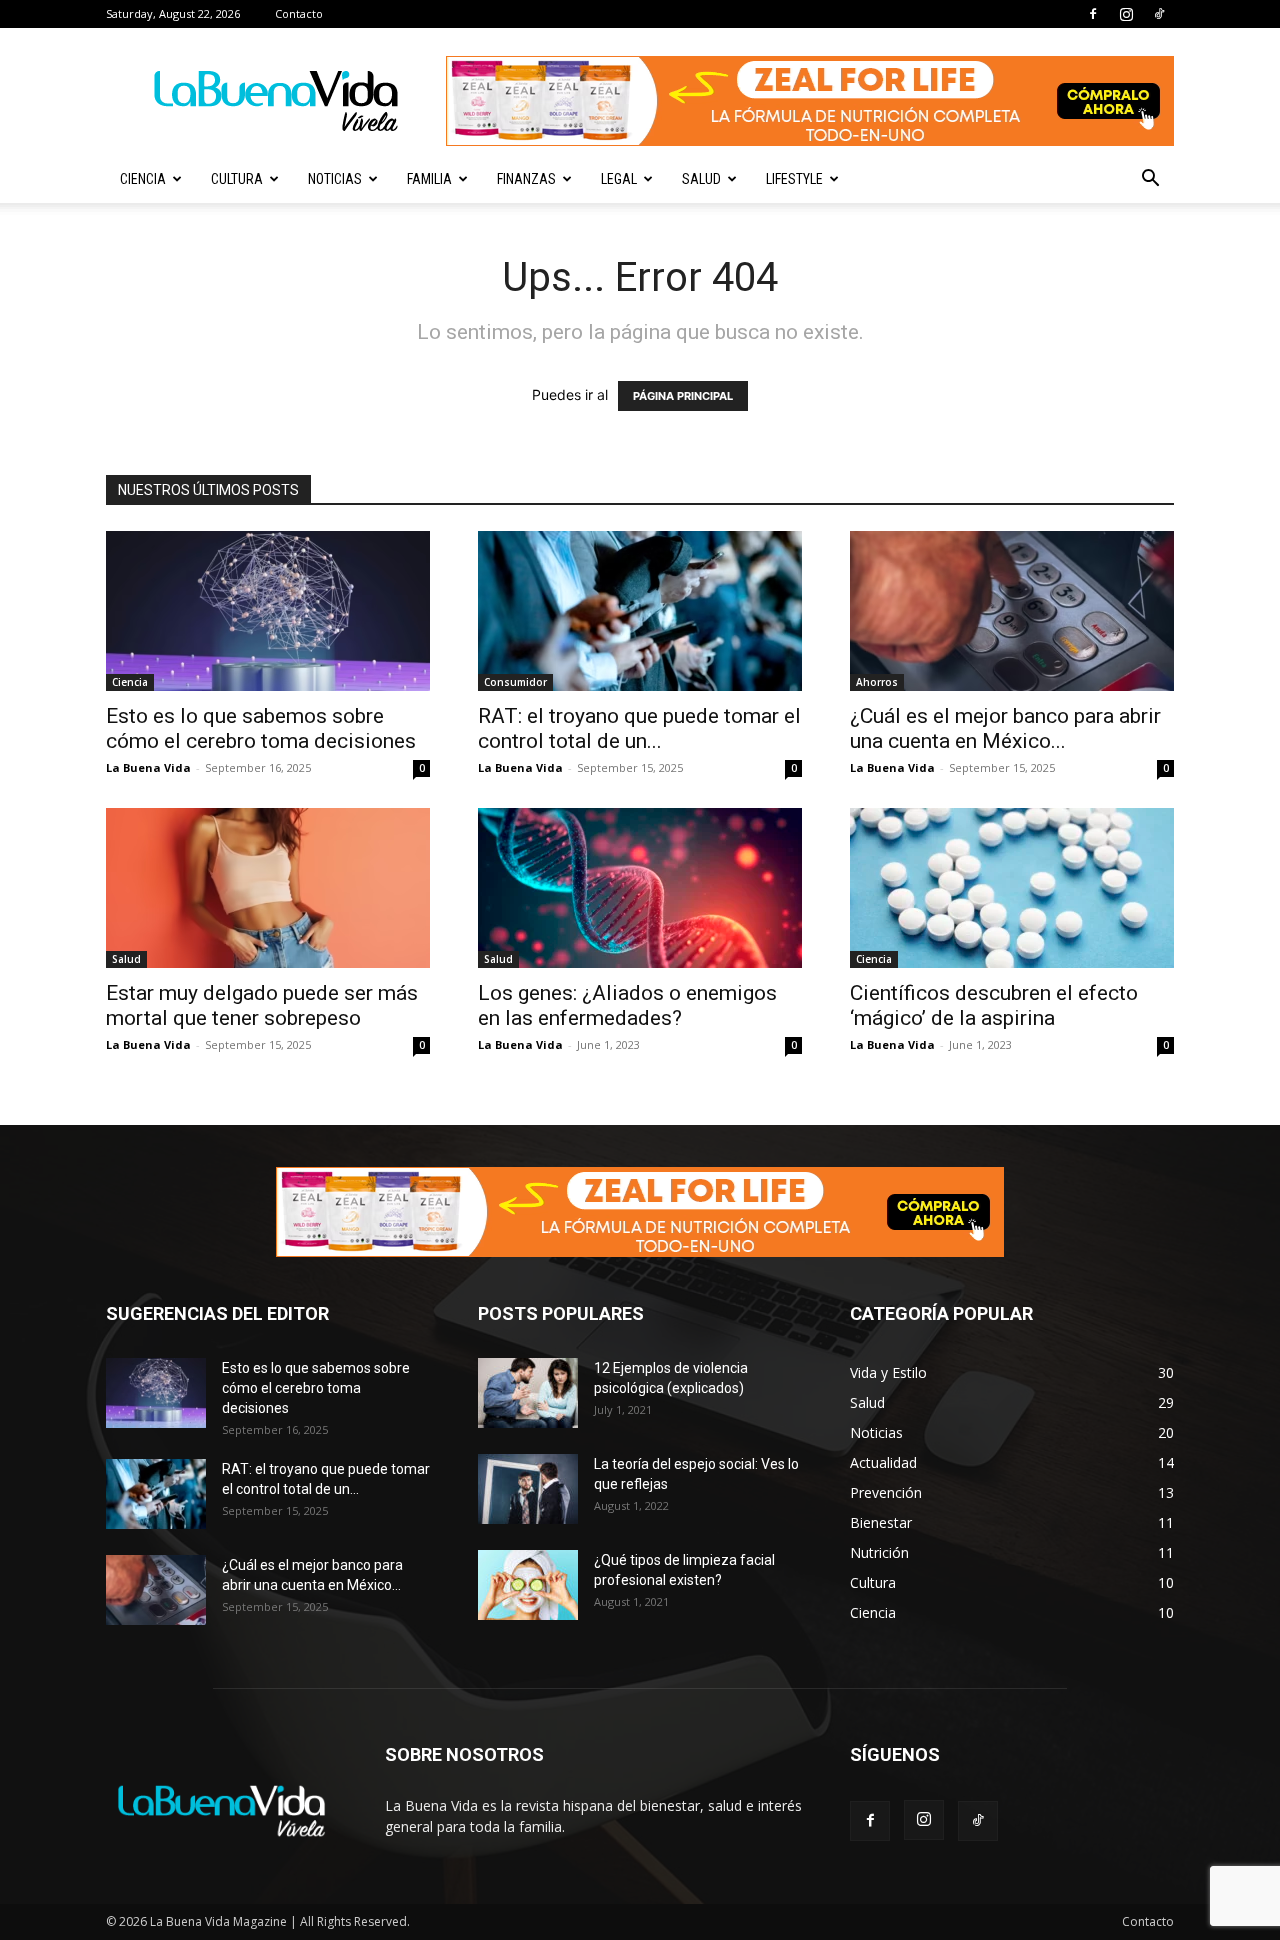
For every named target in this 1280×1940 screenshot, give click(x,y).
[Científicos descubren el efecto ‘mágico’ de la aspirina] (1012, 888)
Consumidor (515, 682)
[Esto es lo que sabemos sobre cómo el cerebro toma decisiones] (268, 611)
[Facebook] (1093, 14)
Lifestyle (794, 179)
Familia (429, 179)
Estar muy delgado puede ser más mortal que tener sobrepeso (262, 1005)
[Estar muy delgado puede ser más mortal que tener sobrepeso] (268, 888)
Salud (701, 179)
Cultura (237, 179)
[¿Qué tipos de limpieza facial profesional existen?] (528, 1585)
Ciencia (143, 179)
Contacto (299, 13)
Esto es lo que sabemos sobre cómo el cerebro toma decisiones (261, 728)
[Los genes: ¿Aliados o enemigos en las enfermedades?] (640, 888)
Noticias (335, 179)
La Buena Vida (148, 767)
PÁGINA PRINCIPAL (683, 396)
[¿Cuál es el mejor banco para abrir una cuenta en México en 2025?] (1012, 611)
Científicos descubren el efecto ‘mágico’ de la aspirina (994, 1005)
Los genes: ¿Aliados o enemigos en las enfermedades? (627, 1005)
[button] (1150, 180)
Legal (619, 179)
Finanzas (526, 179)
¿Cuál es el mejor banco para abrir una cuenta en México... (1005, 728)
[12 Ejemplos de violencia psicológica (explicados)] (528, 1393)
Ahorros (877, 682)
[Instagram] (1126, 14)
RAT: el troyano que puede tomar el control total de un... (639, 728)
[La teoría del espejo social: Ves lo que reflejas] (528, 1489)
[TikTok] (1159, 14)
